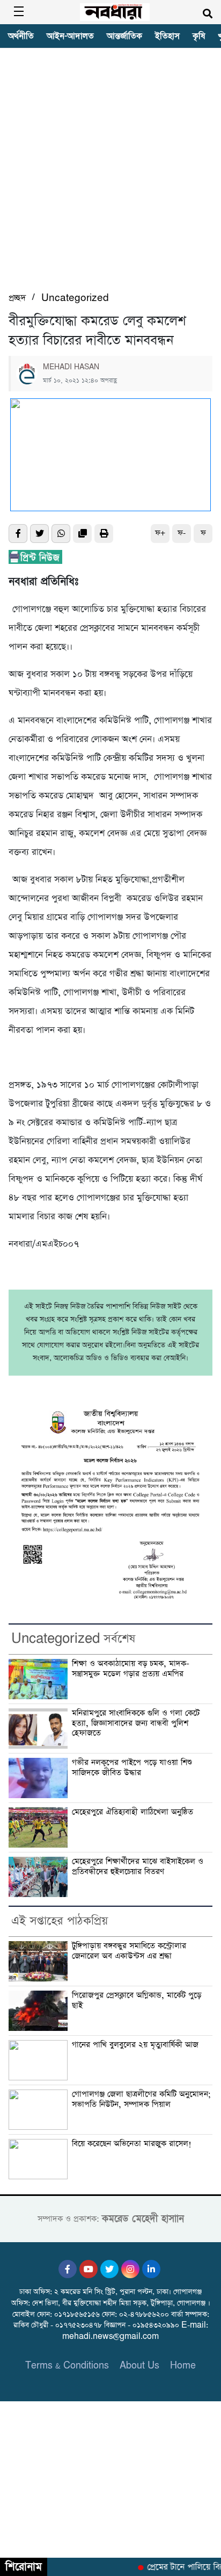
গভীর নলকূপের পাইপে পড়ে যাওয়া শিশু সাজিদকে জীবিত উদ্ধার (132, 1768)
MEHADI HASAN (71, 367)
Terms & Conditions (67, 2366)
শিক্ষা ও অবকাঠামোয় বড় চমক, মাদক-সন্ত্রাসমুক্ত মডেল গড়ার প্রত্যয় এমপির (131, 1669)
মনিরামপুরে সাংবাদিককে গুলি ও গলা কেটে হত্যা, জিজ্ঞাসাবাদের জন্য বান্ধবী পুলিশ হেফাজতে (136, 1723)
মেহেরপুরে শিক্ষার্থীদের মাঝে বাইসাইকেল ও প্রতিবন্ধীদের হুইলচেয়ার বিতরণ (138, 1867)
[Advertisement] (110, 175)
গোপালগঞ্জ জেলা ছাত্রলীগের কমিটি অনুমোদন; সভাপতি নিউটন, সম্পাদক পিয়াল (141, 2099)
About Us (139, 2366)
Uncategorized (75, 298)
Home (183, 2366)
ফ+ (160, 533)
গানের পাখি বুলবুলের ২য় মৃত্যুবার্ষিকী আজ (135, 2045)
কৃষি (199, 36)
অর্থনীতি (21, 36)
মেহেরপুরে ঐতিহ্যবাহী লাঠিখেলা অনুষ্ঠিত (134, 1812)
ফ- (182, 533)
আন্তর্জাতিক (124, 36)
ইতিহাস (167, 36)
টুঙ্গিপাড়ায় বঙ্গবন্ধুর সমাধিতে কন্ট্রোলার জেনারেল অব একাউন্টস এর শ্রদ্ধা (129, 1951)
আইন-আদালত (70, 36)
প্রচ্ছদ (17, 298)
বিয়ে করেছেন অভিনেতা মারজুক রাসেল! (132, 2144)
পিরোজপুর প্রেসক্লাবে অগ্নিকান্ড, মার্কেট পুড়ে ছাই (137, 2001)
